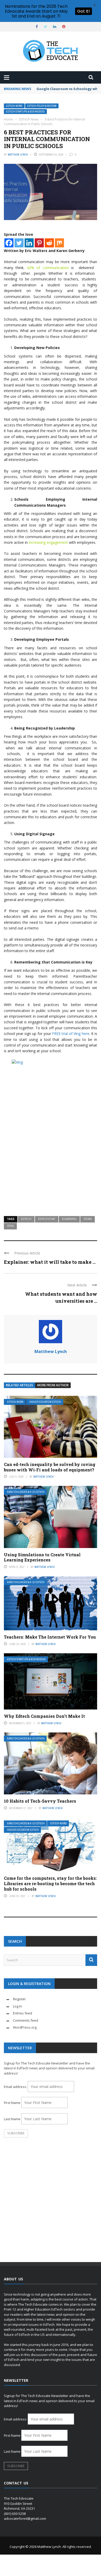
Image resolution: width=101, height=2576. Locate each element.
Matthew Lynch (18, 155)
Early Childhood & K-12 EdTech (26, 1492)
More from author (53, 1385)
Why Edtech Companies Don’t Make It (44, 1716)
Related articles (20, 1385)
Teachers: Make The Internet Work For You (50, 1637)
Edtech (26, 1219)
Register (19, 1999)
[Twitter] (19, 243)
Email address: (16, 2087)
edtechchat (47, 1219)
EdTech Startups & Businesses (25, 112)
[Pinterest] (39, 243)
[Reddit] (49, 243)
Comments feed (26, 2020)
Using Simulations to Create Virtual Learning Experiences (42, 1557)
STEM (10, 1226)
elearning (69, 1219)
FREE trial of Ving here (71, 1034)
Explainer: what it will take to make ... (50, 1262)
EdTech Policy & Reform (42, 106)
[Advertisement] (51, 1155)
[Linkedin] (29, 243)
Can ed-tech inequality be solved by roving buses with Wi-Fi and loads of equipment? (50, 1467)
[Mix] (59, 243)
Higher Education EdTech (45, 1402)
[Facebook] (9, 243)
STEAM (88, 1219)
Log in (17, 2006)
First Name (12, 2103)
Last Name (12, 2119)
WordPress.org (25, 2027)
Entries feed (23, 2013)
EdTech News (14, 106)
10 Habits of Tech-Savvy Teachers (40, 1801)
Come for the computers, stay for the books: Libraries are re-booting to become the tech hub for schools (50, 1884)
